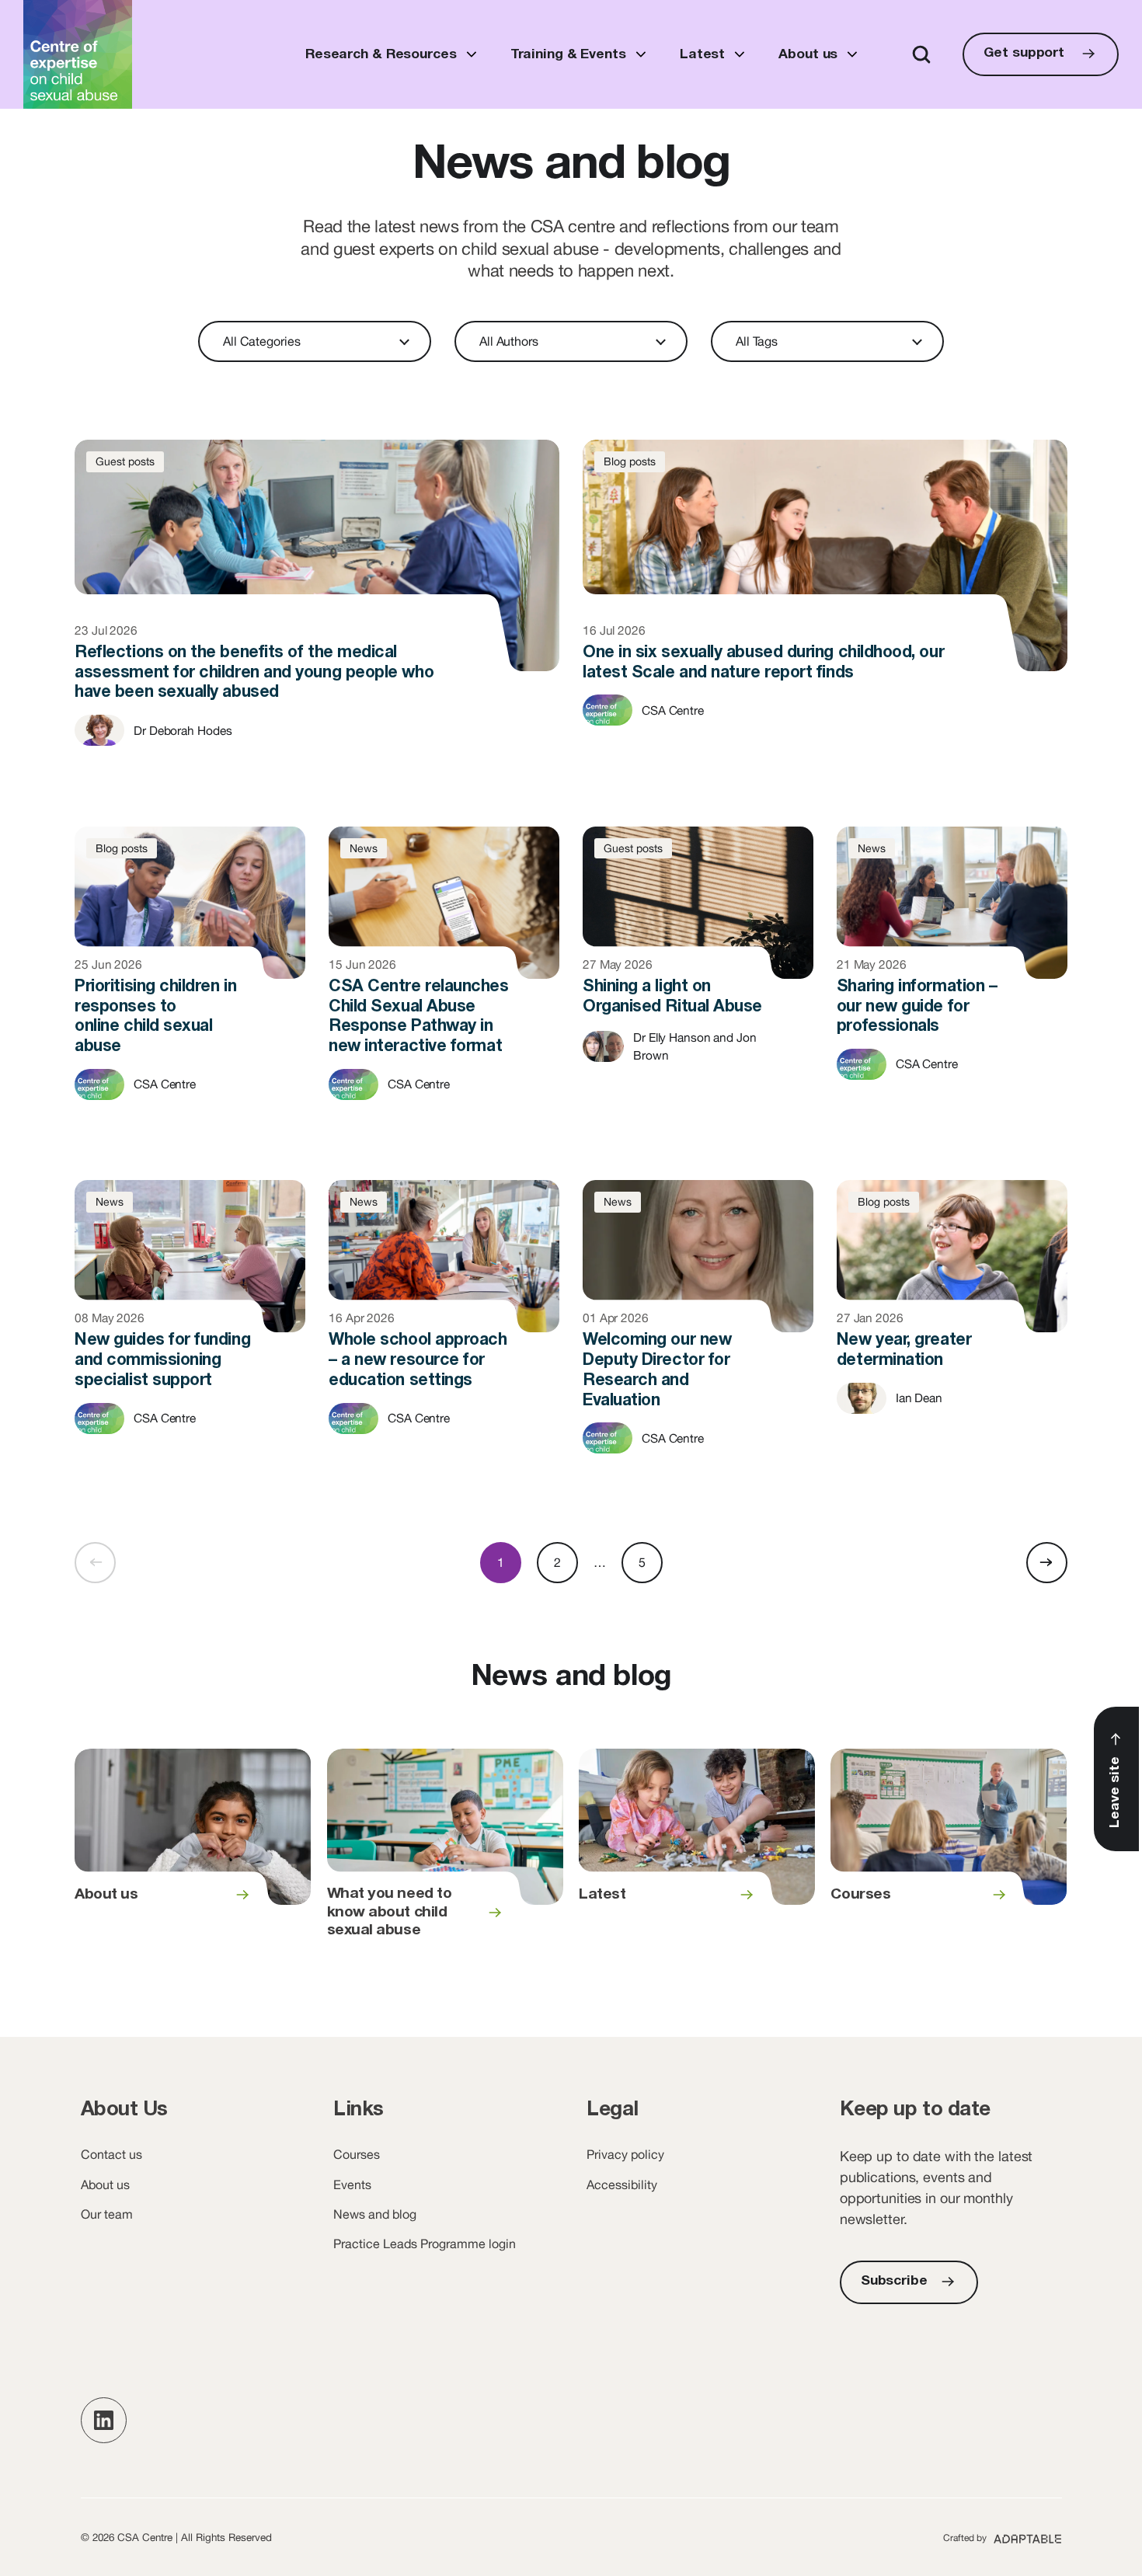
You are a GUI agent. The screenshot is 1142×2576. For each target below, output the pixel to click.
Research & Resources (381, 55)
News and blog (375, 2214)
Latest (702, 55)
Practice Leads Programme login (425, 2244)
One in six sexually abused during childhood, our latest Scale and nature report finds (825, 609)
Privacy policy (625, 2154)
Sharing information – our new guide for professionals (952, 966)
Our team (107, 2214)
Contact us (111, 2154)
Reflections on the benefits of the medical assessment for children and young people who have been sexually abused (317, 619)
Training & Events (568, 55)
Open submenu (471, 54)
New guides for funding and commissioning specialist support (190, 1320)
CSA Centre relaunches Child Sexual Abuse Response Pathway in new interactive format (444, 976)
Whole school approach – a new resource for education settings (444, 1320)
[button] (104, 2420)
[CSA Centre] (78, 54)
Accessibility (622, 2184)
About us (808, 55)
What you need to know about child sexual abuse (445, 1854)
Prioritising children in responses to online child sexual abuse (190, 976)
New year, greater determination (952, 1310)
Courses (949, 1854)
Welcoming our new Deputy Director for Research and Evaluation (698, 1330)
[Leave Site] (1116, 1779)
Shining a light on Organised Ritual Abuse (698, 957)
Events (352, 2184)
